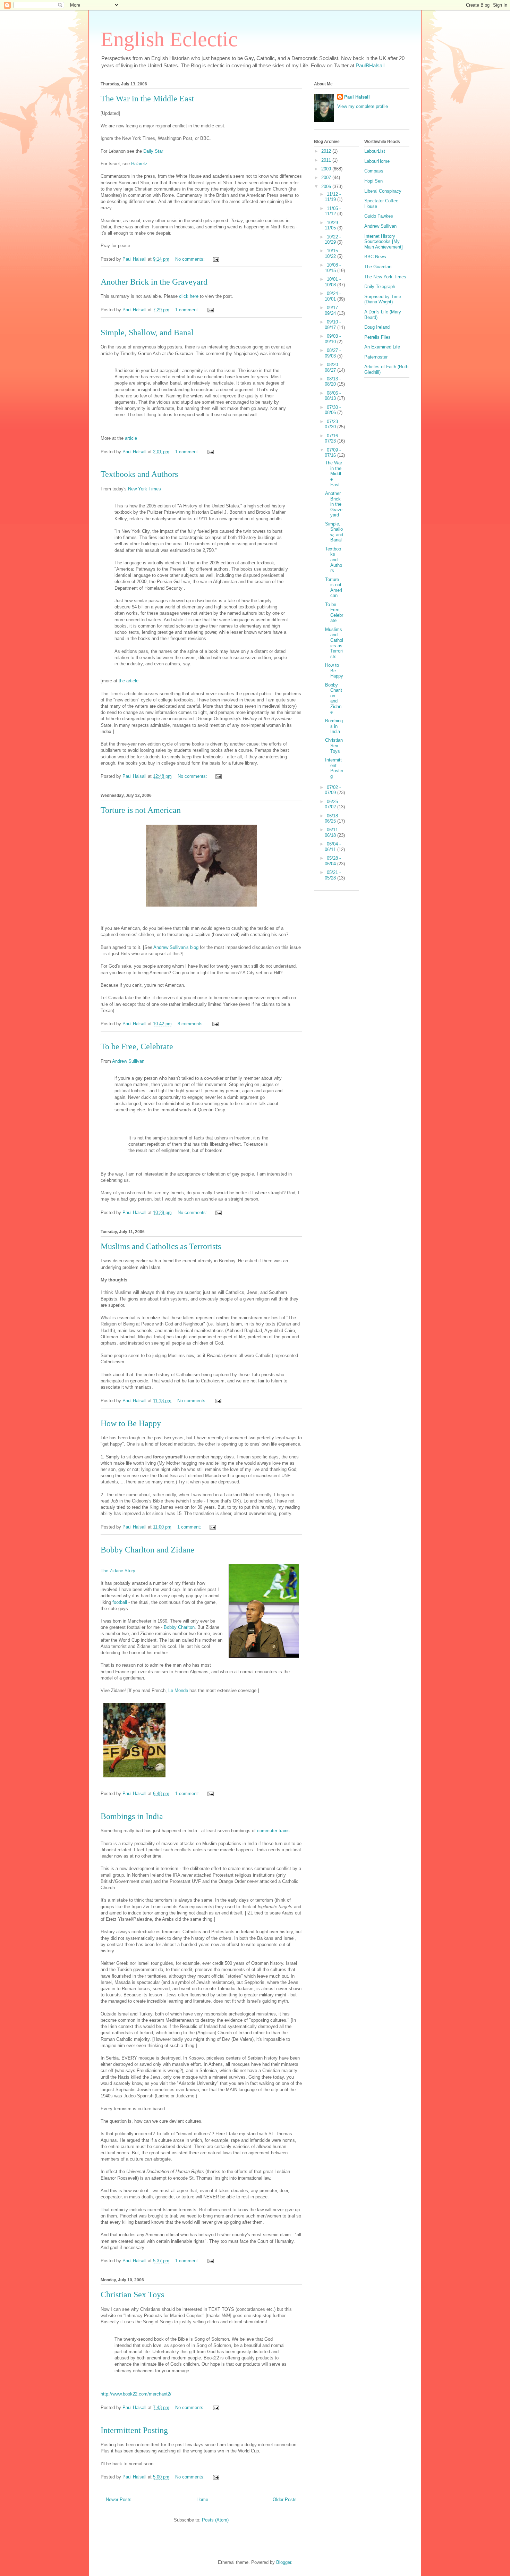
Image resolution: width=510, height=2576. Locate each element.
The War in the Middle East (147, 99)
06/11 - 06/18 (333, 832)
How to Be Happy (131, 1423)
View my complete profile (363, 106)
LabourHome (377, 161)
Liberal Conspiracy (383, 191)
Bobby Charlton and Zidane (147, 1550)
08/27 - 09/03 (333, 353)
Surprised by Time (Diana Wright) (383, 299)
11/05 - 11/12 (333, 211)
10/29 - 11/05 (333, 225)
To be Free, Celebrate (137, 1046)
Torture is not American (141, 810)
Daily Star (153, 151)
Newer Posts (119, 2499)
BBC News (375, 257)
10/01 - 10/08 (333, 282)
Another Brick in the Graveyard (154, 282)
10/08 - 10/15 (333, 268)
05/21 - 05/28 (333, 875)
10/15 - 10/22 (333, 254)
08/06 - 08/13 (333, 396)
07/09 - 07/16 (333, 453)
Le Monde (178, 1690)
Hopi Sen (373, 181)
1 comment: (188, 310)
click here (189, 296)
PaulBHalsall (370, 65)
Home (202, 2499)
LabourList (375, 151)
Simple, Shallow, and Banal (147, 332)
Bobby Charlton (179, 1627)
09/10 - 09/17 (333, 325)
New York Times (144, 489)
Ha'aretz (139, 164)
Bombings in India (132, 1816)
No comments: (191, 259)
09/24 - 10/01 (333, 296)
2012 (327, 151)
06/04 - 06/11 (333, 847)
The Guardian (378, 267)
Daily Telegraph (380, 287)
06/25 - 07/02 (333, 804)
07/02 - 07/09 (333, 790)
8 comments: (192, 1024)
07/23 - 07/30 (333, 424)
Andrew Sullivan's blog (176, 947)
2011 (327, 160)
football (120, 1602)
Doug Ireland (377, 327)
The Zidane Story (118, 1571)
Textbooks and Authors (139, 474)
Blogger (284, 2562)
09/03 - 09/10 (333, 339)
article (131, 438)
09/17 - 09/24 (333, 310)
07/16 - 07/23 (333, 439)
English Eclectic (169, 39)
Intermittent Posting (134, 2430)
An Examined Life (382, 347)
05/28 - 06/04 (333, 861)
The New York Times (385, 277)
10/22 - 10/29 (333, 240)
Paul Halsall (357, 97)
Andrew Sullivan (128, 1061)
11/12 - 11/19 (333, 197)
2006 (327, 187)
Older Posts (285, 2499)
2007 (327, 178)
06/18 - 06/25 (333, 819)
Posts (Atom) (215, 2520)
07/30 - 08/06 (333, 410)
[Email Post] (216, 259)
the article (129, 681)
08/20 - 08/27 (333, 367)
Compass (374, 171)
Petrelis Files (377, 337)
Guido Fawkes (379, 216)
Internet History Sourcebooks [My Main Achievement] (384, 242)
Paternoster (376, 357)
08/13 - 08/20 (333, 382)
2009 (327, 169)
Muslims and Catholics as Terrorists (161, 1246)
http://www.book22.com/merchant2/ (136, 2394)
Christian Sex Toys (132, 2295)
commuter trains (273, 1831)
